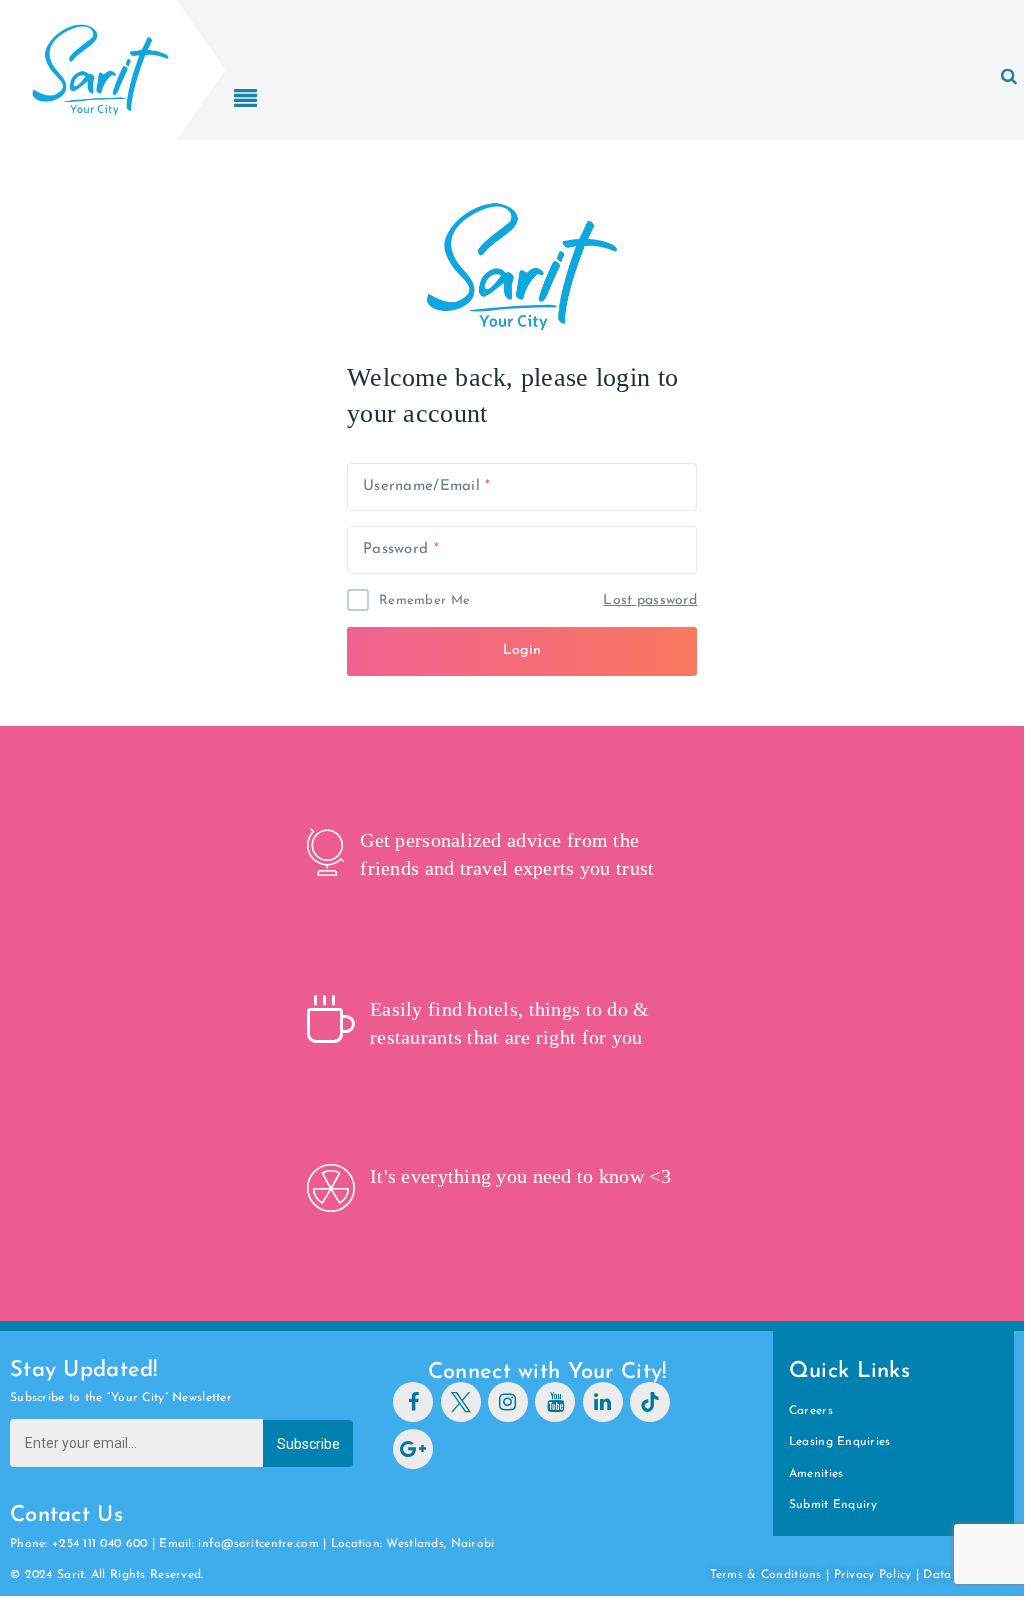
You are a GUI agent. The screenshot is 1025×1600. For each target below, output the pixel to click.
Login (522, 650)
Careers (811, 1411)
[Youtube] (555, 1402)
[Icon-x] (461, 1402)
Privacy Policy (873, 1575)
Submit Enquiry (833, 1505)
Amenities (816, 1474)
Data (939, 1575)
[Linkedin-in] (603, 1402)
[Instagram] (508, 1402)
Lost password (650, 600)
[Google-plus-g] (413, 1449)
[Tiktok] (650, 1402)
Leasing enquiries (840, 1442)
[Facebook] (413, 1402)
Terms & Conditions (766, 1575)
